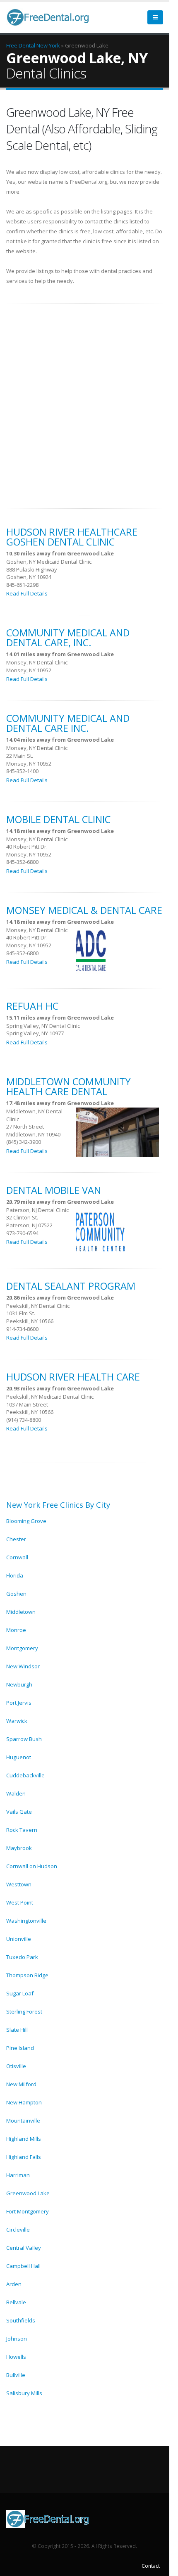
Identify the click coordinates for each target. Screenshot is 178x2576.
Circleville (18, 2230)
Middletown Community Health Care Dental (69, 1086)
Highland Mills (24, 2139)
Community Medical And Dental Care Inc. (68, 723)
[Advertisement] (89, 401)
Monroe (16, 1630)
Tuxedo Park (22, 1957)
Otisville (16, 2066)
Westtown (19, 1884)
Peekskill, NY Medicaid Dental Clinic (50, 1397)
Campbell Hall (23, 2266)
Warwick (17, 1721)
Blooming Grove (26, 1521)
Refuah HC (32, 1006)
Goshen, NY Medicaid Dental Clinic (49, 562)
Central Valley (24, 2248)
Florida (15, 1575)
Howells (16, 2357)
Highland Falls (24, 2157)
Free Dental (21, 45)
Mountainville (23, 2121)
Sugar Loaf (20, 1993)
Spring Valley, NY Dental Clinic (43, 1026)
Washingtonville (26, 1921)
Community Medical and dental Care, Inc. (68, 638)
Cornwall (17, 1557)
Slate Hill (17, 2030)
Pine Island (20, 2048)
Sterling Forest (24, 2011)
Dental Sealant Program (71, 1286)
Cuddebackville (25, 1775)
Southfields (21, 2320)
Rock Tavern (22, 1830)
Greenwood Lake (28, 2193)
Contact (151, 2566)
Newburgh (19, 1684)
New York (48, 45)
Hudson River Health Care (73, 1377)
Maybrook (19, 1848)
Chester (16, 1539)
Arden (14, 2284)
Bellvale (16, 2302)
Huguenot (19, 1757)
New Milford (21, 2084)
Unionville (19, 1939)
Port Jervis (19, 1703)
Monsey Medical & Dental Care (84, 910)
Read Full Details (27, 593)
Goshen (16, 1594)
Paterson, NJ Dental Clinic (37, 1210)
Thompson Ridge (27, 1975)
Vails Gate (19, 1812)
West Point (20, 1902)
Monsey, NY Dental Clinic (37, 662)
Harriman (18, 2175)
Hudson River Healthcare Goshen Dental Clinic (72, 537)
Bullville (16, 2375)
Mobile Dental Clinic (58, 819)
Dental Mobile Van (54, 1190)
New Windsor (23, 1666)
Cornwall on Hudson (32, 1866)
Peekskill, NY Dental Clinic (38, 1306)
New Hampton (24, 2102)
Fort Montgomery (28, 2211)
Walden (16, 1793)
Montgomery (22, 1648)
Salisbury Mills (24, 2393)
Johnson (17, 2339)
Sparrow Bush (24, 1739)
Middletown (21, 1612)
